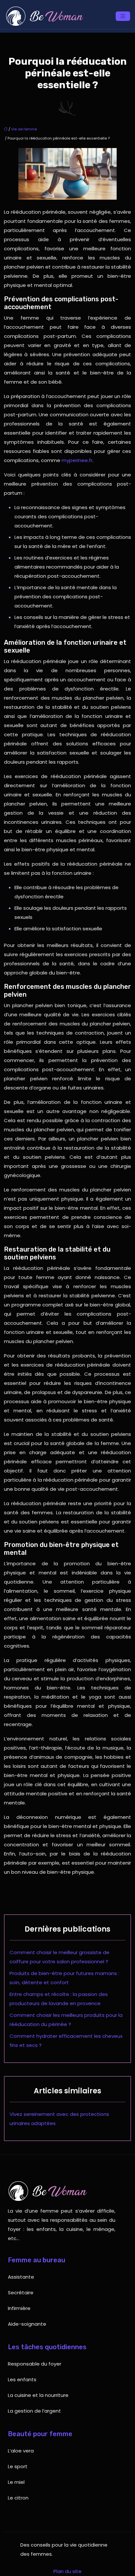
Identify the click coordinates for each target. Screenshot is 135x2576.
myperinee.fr (77, 460)
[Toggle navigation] (123, 16)
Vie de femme (24, 129)
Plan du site (67, 2571)
